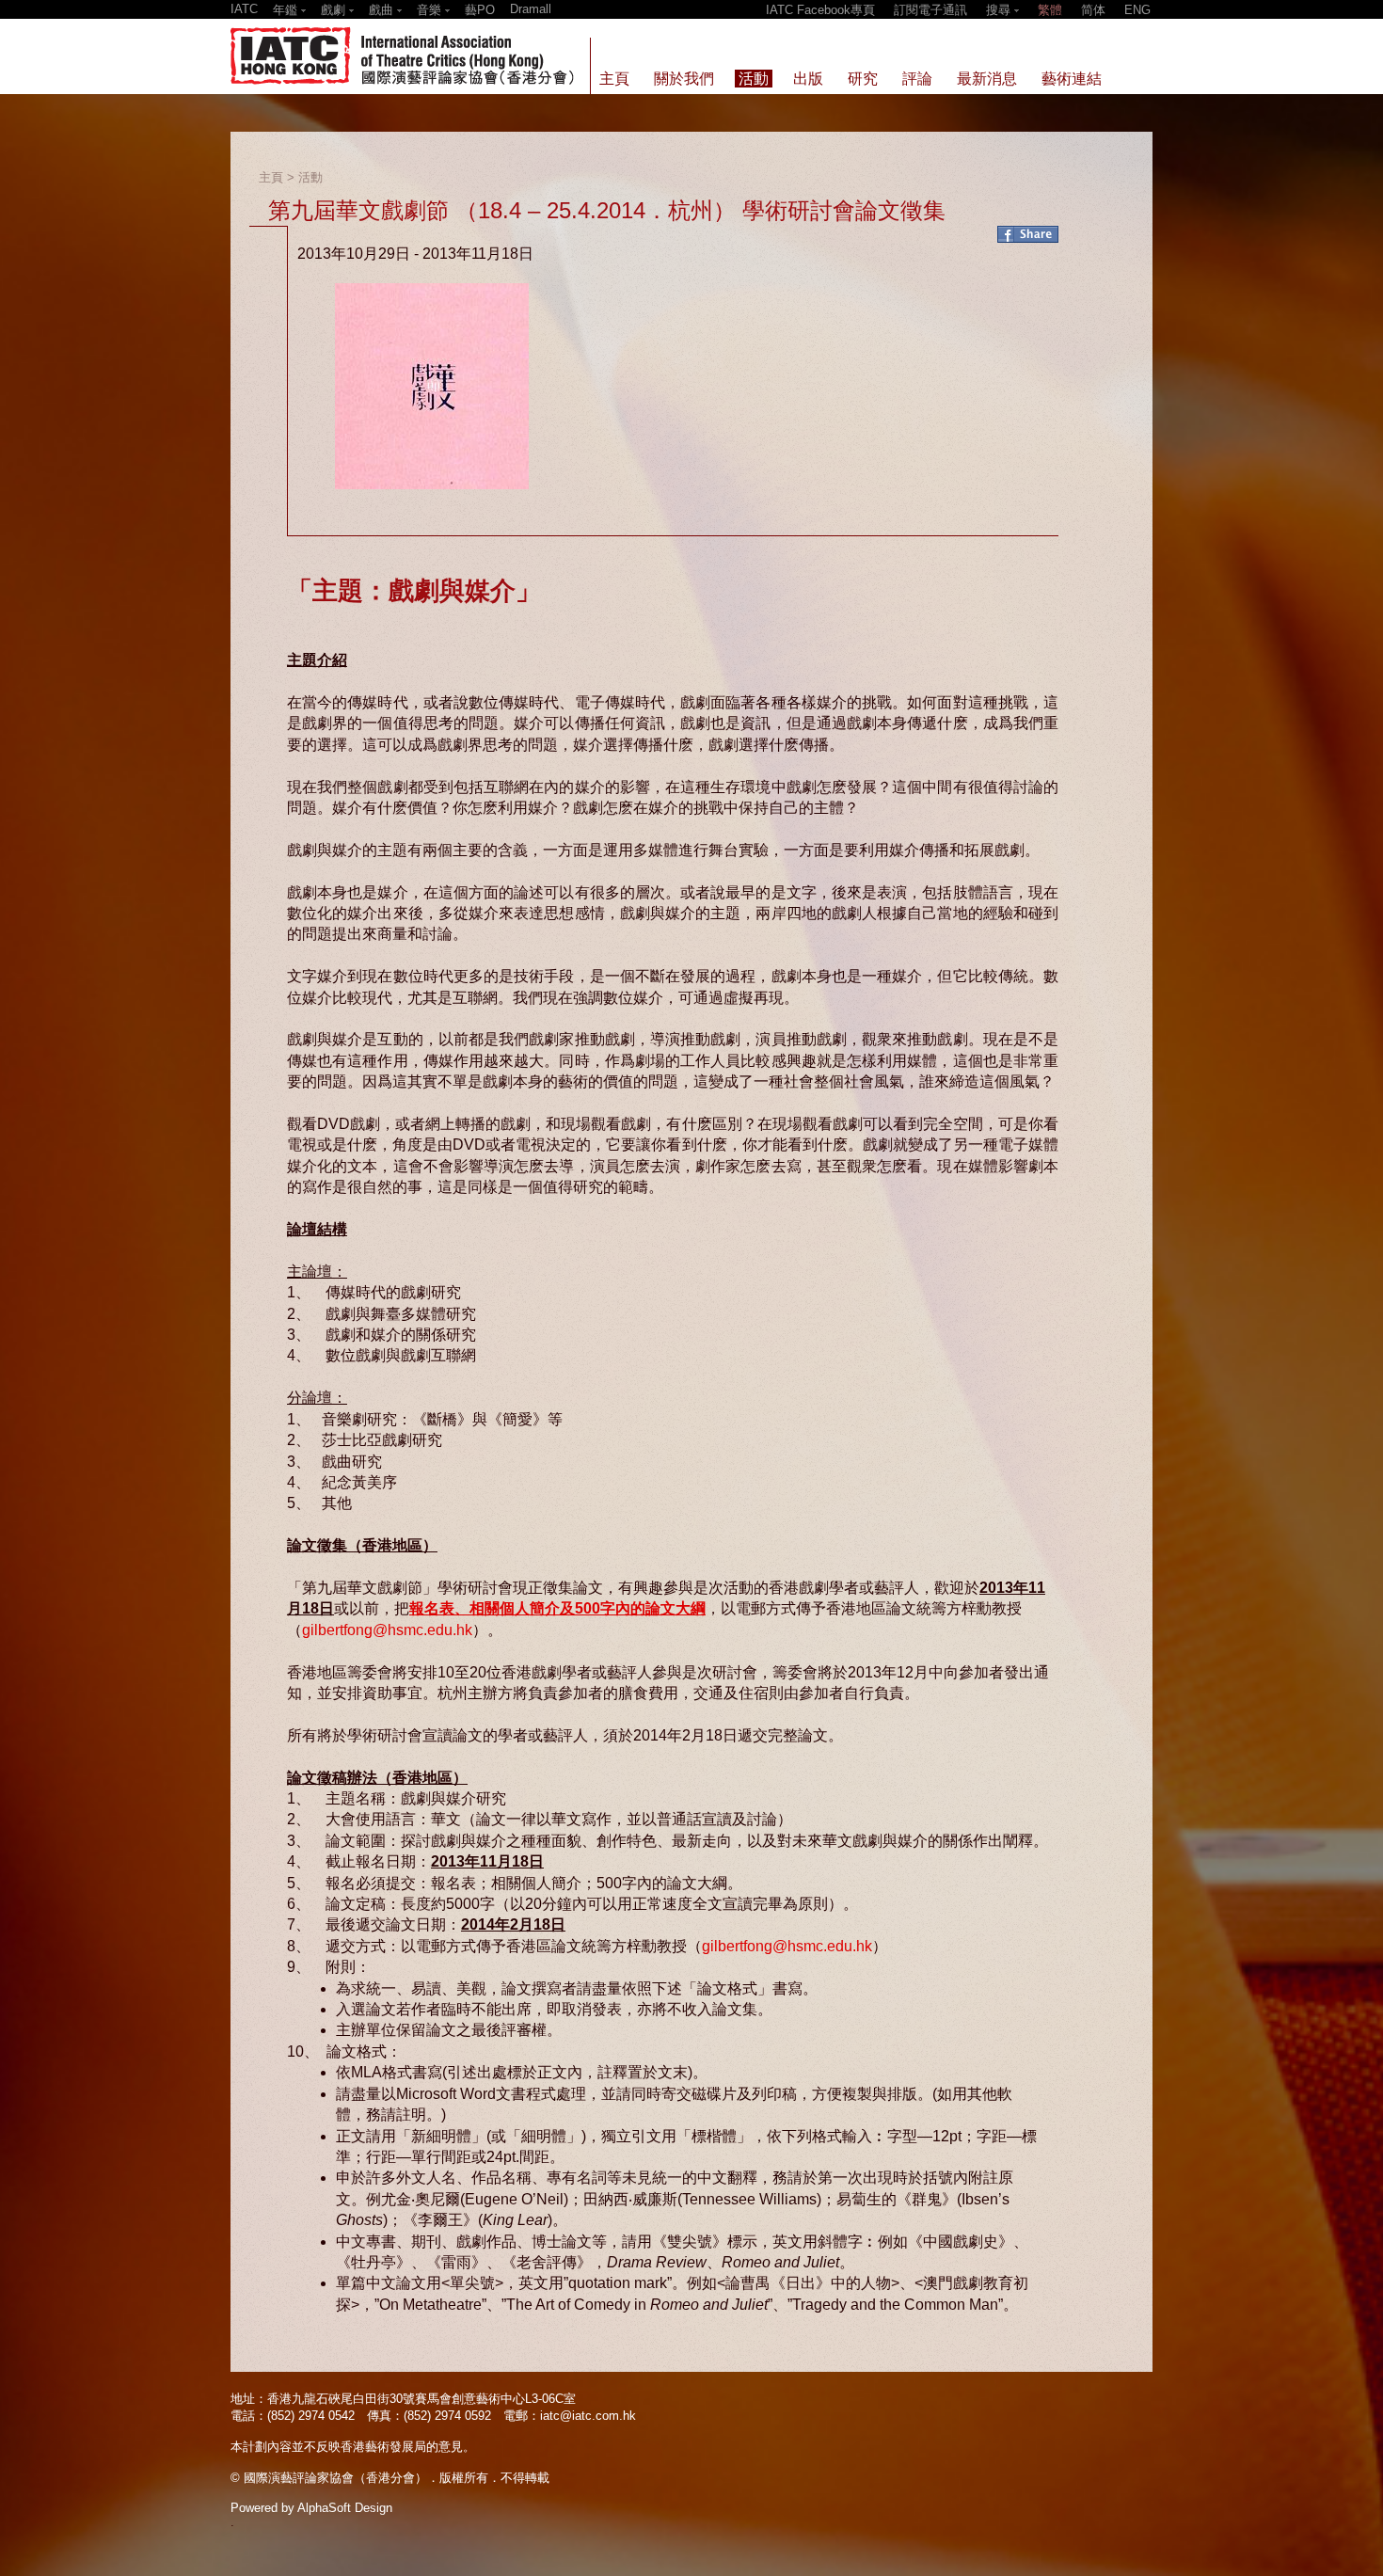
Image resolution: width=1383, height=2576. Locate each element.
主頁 (271, 177)
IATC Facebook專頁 (820, 10)
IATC (244, 9)
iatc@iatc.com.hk (588, 2416)
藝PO (480, 10)
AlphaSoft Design (345, 2508)
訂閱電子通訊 (930, 10)
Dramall (531, 9)
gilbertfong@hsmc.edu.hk (387, 1630)
